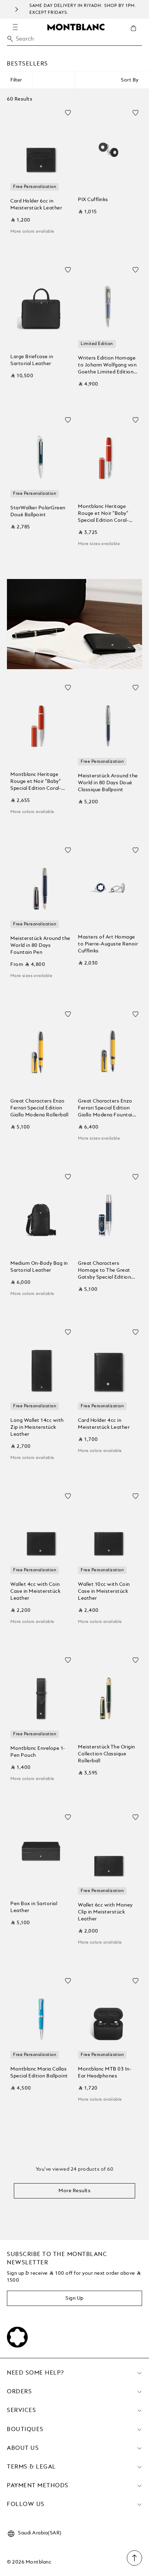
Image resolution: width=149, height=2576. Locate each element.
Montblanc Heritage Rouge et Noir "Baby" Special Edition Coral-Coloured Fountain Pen (106, 514)
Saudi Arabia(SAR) (40, 2533)
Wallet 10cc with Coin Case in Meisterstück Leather (104, 1591)
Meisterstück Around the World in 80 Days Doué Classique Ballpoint (108, 783)
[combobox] (74, 41)
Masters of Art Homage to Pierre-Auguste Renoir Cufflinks (108, 944)
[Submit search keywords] (10, 39)
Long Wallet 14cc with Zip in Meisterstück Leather (37, 1427)
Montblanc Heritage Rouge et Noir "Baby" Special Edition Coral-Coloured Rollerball (36, 782)
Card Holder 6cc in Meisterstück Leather (36, 205)
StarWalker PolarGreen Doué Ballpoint (38, 511)
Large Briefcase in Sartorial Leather (32, 360)
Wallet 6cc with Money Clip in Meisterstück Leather (105, 1912)
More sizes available (99, 544)
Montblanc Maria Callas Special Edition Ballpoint (39, 2073)
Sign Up (74, 2298)
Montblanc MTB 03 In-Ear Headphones (105, 2073)
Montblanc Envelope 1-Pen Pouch (38, 1752)
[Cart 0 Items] (136, 33)
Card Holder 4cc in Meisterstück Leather (104, 1424)
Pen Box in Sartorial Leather (34, 1907)
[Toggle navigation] (15, 27)
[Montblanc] (76, 27)
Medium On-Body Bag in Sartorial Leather (39, 1267)
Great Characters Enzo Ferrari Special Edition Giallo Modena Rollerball (39, 1108)
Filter (16, 80)
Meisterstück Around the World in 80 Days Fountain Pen (40, 945)
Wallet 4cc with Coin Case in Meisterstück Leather (35, 1591)
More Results (74, 2191)
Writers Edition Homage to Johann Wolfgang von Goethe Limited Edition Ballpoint (107, 366)
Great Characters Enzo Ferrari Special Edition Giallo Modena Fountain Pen (107, 1109)
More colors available (32, 232)
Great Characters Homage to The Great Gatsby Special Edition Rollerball (104, 1271)
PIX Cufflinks (93, 200)
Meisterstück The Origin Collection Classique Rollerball (107, 1754)
